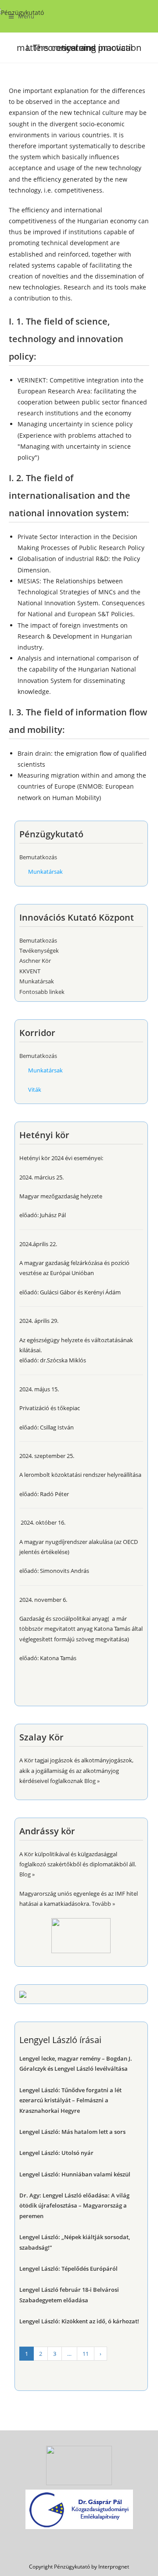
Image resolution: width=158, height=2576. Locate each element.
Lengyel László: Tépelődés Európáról (68, 2269)
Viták (35, 1090)
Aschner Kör (35, 961)
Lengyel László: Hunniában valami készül (75, 2174)
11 (86, 2354)
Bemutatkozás (38, 857)
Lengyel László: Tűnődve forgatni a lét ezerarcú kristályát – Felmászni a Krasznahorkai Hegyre (70, 2100)
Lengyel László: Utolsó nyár (56, 2153)
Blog (90, 1781)
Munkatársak (45, 872)
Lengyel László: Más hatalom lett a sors (72, 2132)
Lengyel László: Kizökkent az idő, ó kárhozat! (79, 2321)
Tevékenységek (39, 950)
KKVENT (30, 971)
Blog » (27, 1874)
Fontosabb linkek (42, 992)
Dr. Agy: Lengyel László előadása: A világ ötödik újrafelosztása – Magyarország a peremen (74, 2206)
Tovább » (103, 1904)
